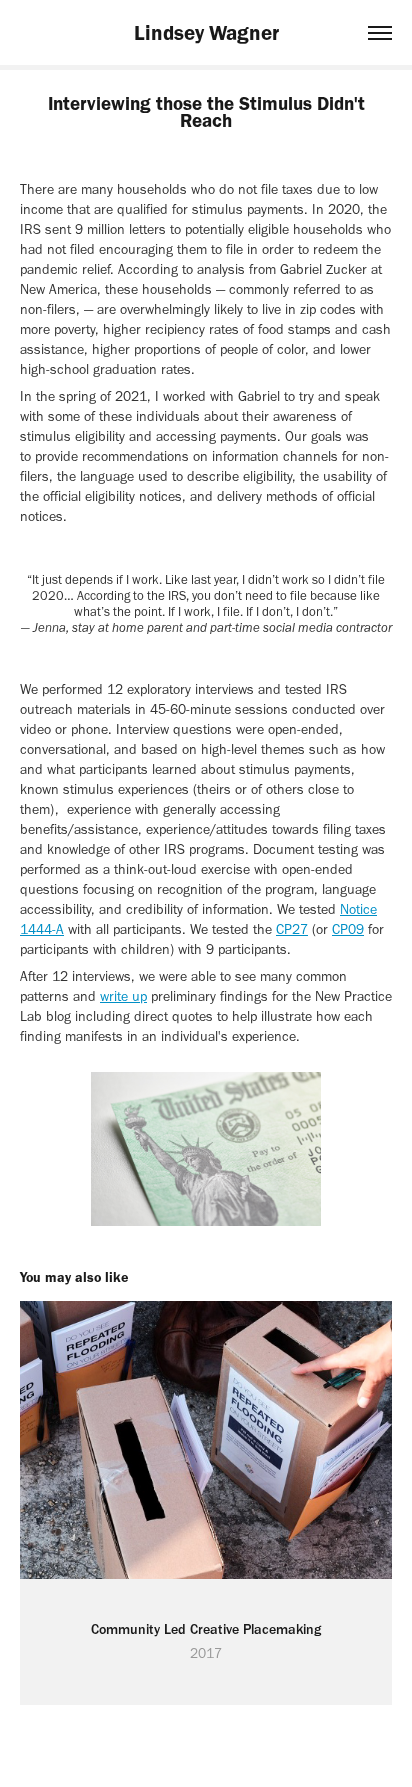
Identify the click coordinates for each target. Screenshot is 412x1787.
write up (123, 996)
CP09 (348, 929)
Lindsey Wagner (206, 32)
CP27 (292, 929)
